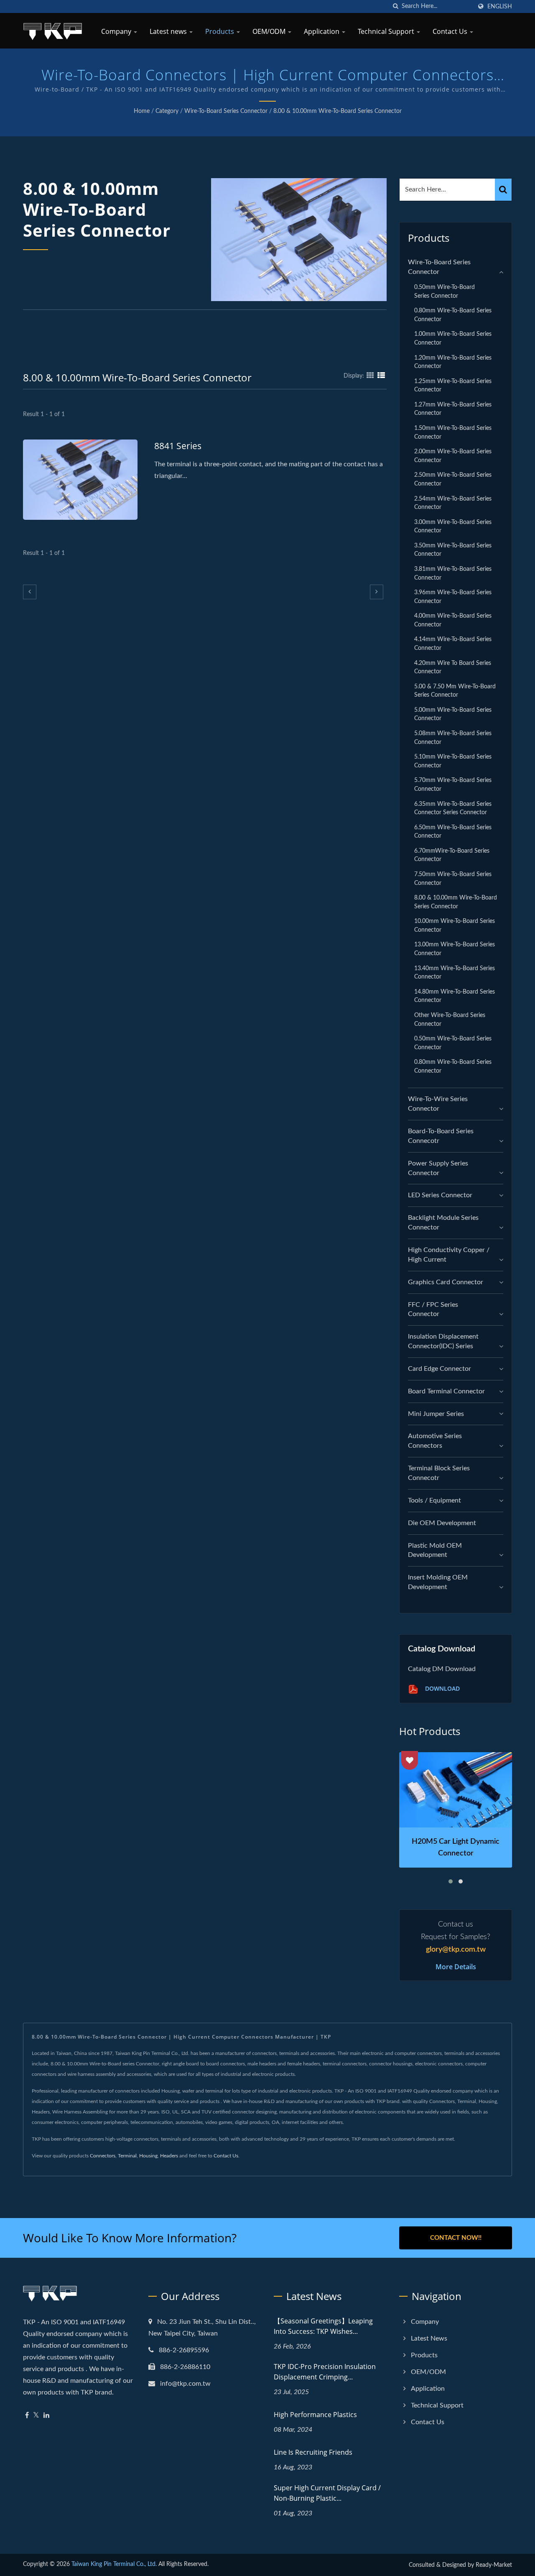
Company (117, 31)
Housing (148, 2156)
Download (442, 1688)
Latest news (169, 31)
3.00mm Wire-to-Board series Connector (453, 526)
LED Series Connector (440, 1195)
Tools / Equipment (434, 1500)
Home (142, 111)
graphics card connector (446, 1282)
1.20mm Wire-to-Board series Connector (453, 362)
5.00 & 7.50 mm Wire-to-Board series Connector (455, 691)
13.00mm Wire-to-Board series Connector (455, 949)
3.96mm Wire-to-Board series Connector (453, 597)
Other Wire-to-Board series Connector (450, 1020)
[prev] (30, 592)
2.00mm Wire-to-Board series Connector (453, 456)
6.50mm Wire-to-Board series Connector (453, 832)
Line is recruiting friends (313, 2452)
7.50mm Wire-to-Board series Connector (453, 879)
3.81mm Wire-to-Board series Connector (453, 573)
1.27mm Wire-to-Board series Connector (453, 409)
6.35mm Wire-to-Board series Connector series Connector (453, 808)
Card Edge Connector (439, 1369)
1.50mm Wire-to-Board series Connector (453, 432)
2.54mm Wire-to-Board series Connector (453, 503)
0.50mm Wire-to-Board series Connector (445, 291)
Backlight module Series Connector (443, 1223)
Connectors (103, 2156)
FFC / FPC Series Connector (433, 1310)
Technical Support (387, 31)
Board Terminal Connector (446, 1391)
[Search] (503, 190)
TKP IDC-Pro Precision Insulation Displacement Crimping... (325, 2372)
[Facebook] (27, 2416)
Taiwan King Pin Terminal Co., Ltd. (114, 2564)
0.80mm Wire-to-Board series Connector (453, 315)
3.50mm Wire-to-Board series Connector (453, 550)
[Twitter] (36, 2416)
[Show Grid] (370, 376)
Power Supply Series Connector (438, 1168)
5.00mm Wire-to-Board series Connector (453, 714)
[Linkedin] (46, 2416)
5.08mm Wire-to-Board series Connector (453, 738)
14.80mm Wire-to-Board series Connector (455, 996)
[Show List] (381, 376)
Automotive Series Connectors (435, 1441)
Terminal (127, 2156)
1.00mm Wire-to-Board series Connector (453, 338)
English (500, 6)
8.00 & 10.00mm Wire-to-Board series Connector (338, 111)
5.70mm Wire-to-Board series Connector (453, 785)
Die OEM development (442, 1523)
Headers (169, 2156)
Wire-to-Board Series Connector (226, 111)
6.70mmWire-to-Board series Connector (452, 855)
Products (220, 31)
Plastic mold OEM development (435, 1550)
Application (322, 31)
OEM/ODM (270, 31)
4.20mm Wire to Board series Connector (453, 667)
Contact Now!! (456, 2238)
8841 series (178, 446)
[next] (377, 592)
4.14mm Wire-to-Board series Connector (453, 644)
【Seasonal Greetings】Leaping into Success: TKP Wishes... (323, 2326)
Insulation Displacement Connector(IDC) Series (443, 1341)
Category (167, 111)
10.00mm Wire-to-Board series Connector (455, 925)
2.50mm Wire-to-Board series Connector (453, 479)
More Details (456, 1967)
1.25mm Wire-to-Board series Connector (453, 386)
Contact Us (451, 31)
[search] (395, 6)
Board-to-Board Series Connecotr (441, 1136)
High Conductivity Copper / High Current (449, 1255)
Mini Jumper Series (436, 1414)
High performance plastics (315, 2415)
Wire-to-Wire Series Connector (438, 1104)
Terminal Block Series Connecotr (439, 1473)
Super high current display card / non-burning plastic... (327, 2493)
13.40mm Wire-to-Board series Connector (455, 973)
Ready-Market (494, 2565)
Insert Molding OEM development (438, 1582)
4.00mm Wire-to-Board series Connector (453, 620)
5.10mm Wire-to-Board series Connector (453, 761)
